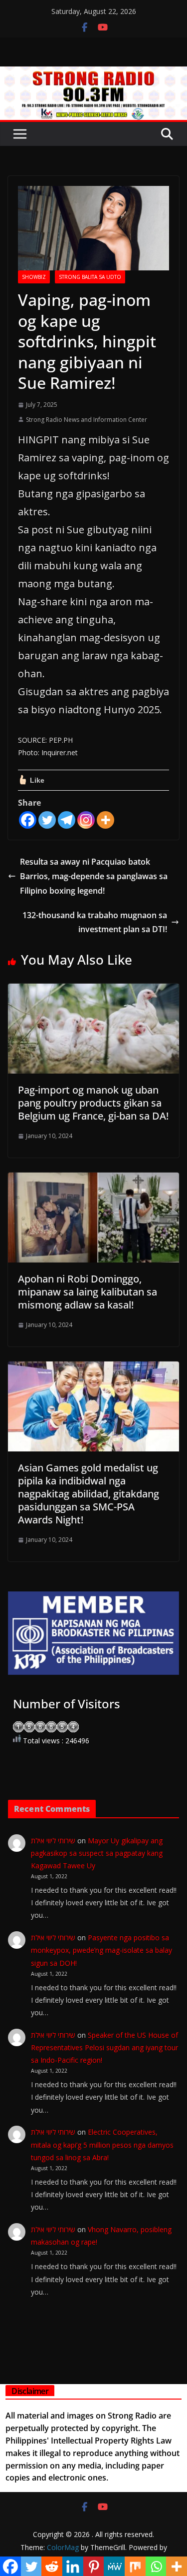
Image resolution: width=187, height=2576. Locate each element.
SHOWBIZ (34, 277)
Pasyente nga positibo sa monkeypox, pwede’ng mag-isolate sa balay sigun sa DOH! (101, 1950)
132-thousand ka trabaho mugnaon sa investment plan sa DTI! (95, 922)
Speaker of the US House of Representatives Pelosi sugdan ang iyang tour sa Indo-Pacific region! (104, 2047)
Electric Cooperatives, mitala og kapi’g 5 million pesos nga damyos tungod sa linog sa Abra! (102, 2144)
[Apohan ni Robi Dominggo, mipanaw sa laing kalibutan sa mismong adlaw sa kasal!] (93, 1180)
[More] (105, 820)
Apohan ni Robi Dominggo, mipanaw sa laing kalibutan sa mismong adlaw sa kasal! (88, 1292)
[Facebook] (28, 820)
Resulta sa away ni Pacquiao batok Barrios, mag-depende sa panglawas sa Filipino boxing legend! (94, 876)
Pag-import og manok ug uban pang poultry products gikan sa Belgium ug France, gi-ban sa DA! (93, 1103)
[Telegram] (67, 820)
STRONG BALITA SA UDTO (90, 277)
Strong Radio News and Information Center (87, 420)
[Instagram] (86, 820)
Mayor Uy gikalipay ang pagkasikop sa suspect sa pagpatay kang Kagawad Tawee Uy (97, 1853)
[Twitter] (47, 820)
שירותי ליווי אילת (53, 1841)
